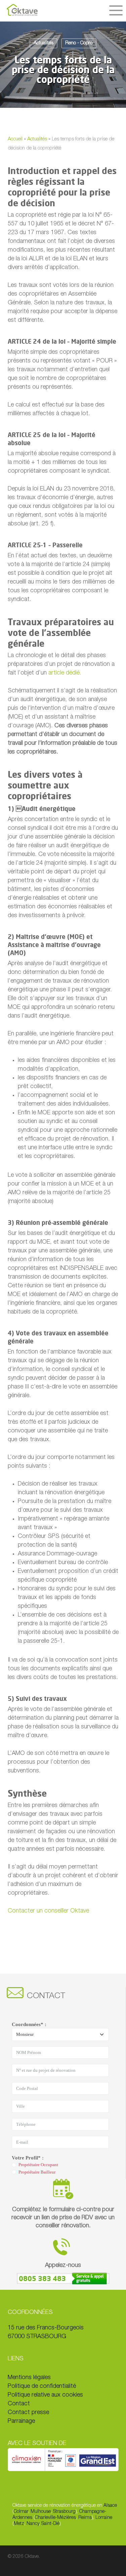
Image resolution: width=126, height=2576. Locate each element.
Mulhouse (41, 2512)
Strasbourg (64, 2512)
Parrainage (21, 2421)
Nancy (33, 2524)
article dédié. (65, 673)
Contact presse (28, 2413)
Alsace (110, 2506)
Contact (19, 2404)
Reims (85, 2518)
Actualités (44, 43)
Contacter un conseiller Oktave (48, 1911)
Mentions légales (29, 2378)
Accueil (15, 139)
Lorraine (104, 2518)
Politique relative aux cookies (45, 2395)
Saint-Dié (50, 2524)
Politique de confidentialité (42, 2387)
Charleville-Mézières (55, 2518)
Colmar (21, 2512)
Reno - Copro (79, 43)
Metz (19, 2524)
